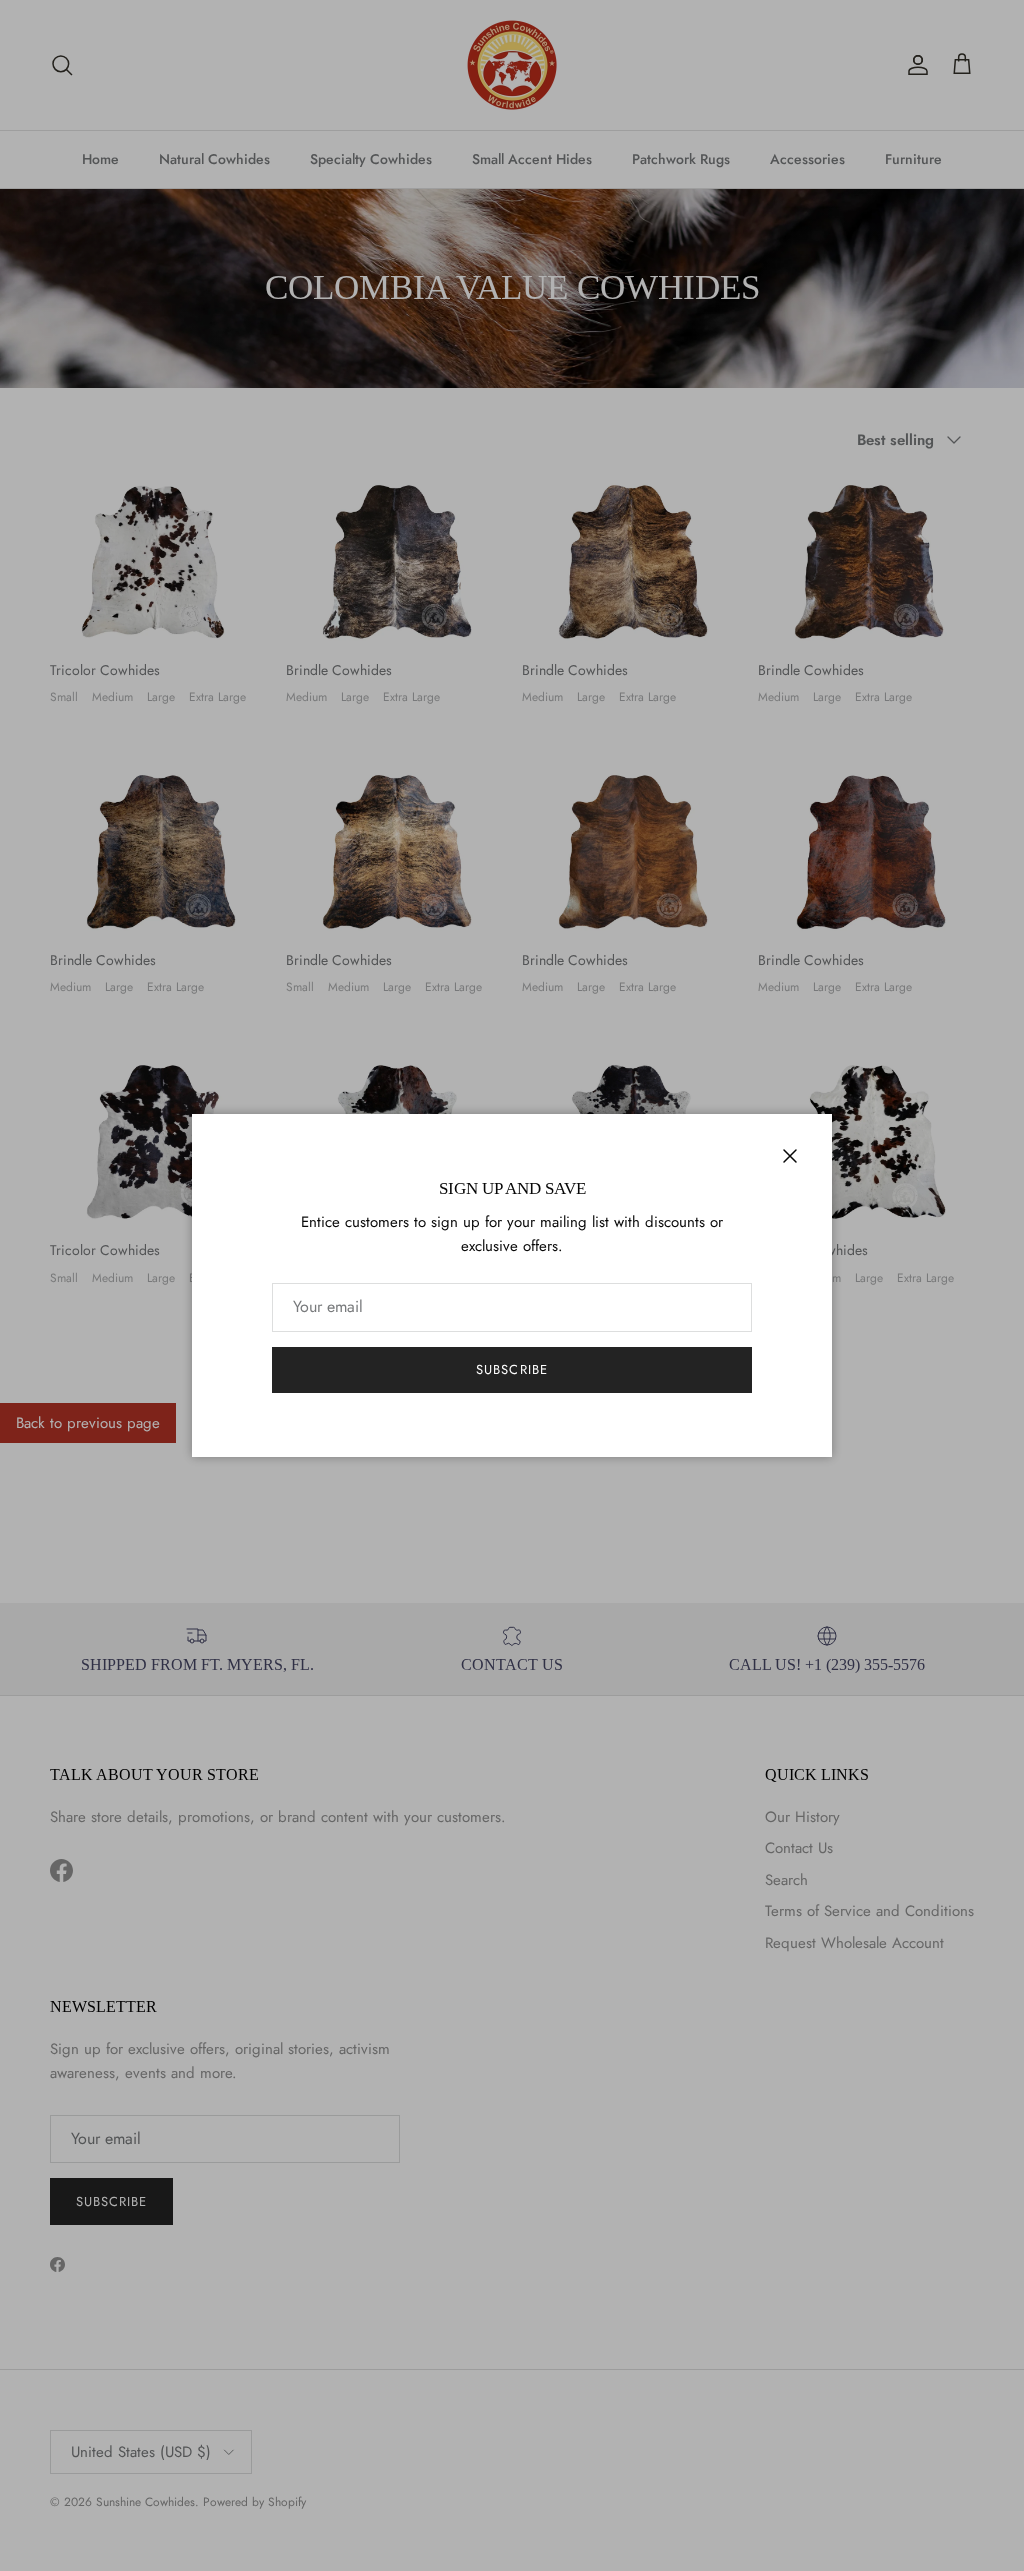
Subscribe (511, 1369)
